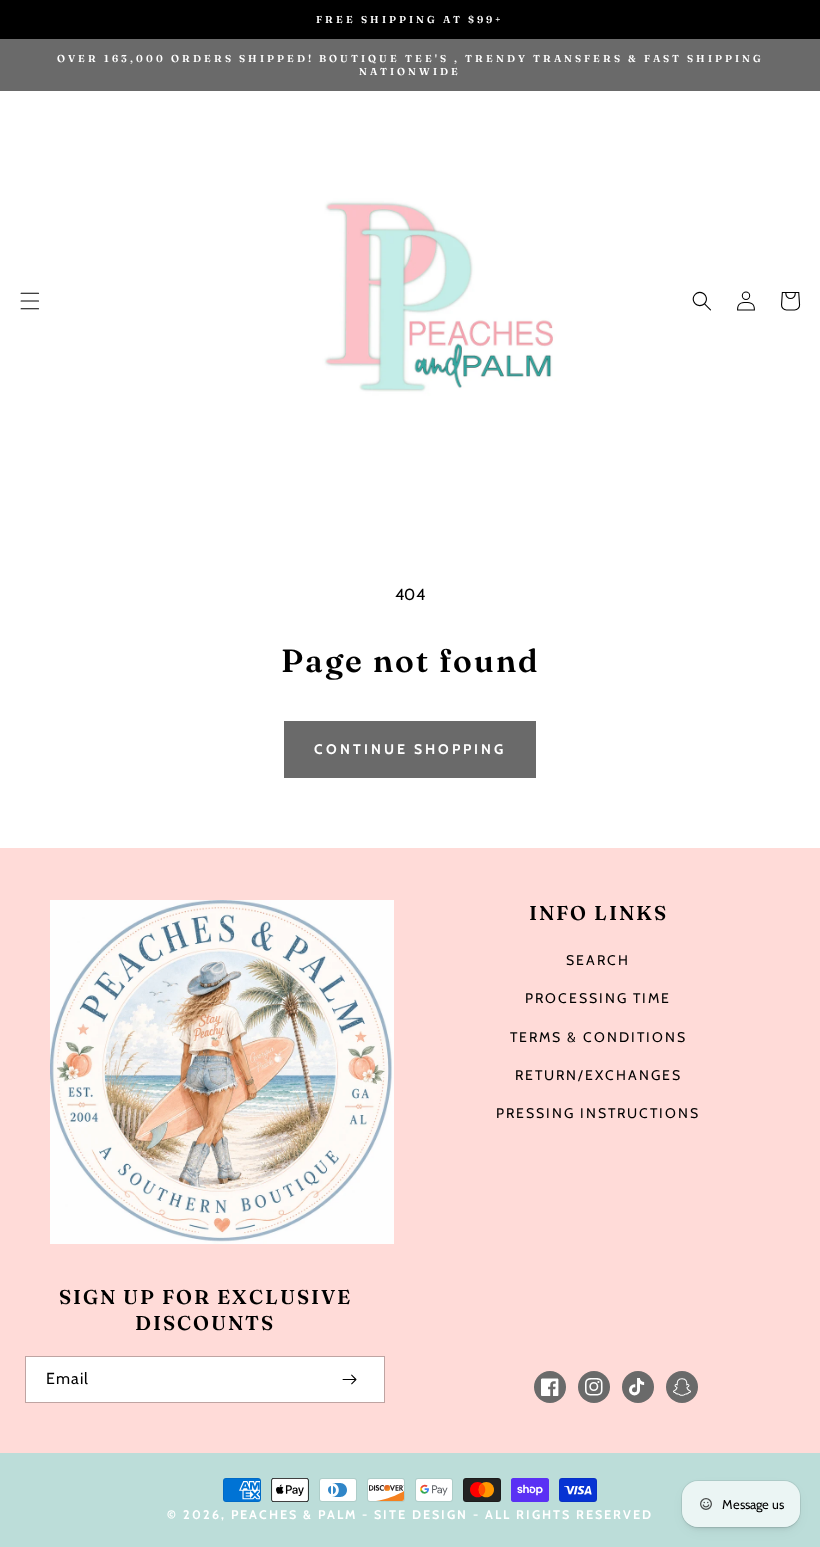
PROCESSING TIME (598, 998)
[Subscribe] (349, 1379)
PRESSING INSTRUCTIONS (598, 1113)
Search (598, 960)
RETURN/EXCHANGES (598, 1075)
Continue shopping (410, 749)
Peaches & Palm (294, 1514)
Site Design (421, 1514)
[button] (30, 301)
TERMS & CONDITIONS (598, 1037)
